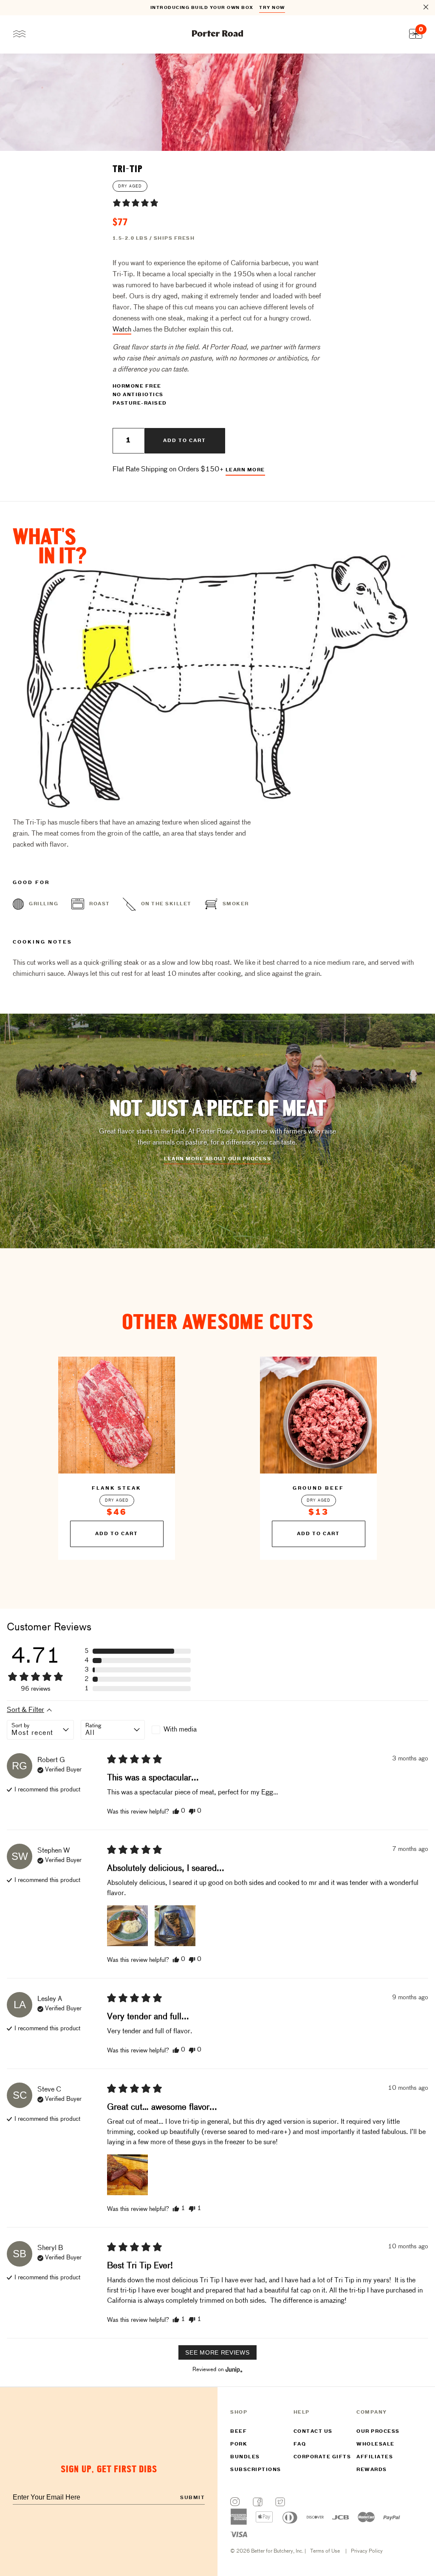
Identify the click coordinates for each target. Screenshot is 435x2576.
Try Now (272, 8)
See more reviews (217, 2352)
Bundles (245, 2457)
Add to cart (185, 441)
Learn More (245, 470)
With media (180, 1730)
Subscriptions (256, 2470)
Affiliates (375, 2457)
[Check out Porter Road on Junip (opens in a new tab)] (233, 2369)
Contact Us (313, 2431)
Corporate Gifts (322, 2457)
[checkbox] (184, 1730)
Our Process (378, 2431)
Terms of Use (325, 2551)
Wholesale (376, 2444)
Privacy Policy (367, 2551)
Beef (239, 2431)
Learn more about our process (217, 1159)
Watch (122, 330)
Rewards (372, 2470)
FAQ (300, 2444)
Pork (239, 2444)
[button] (136, 203)
